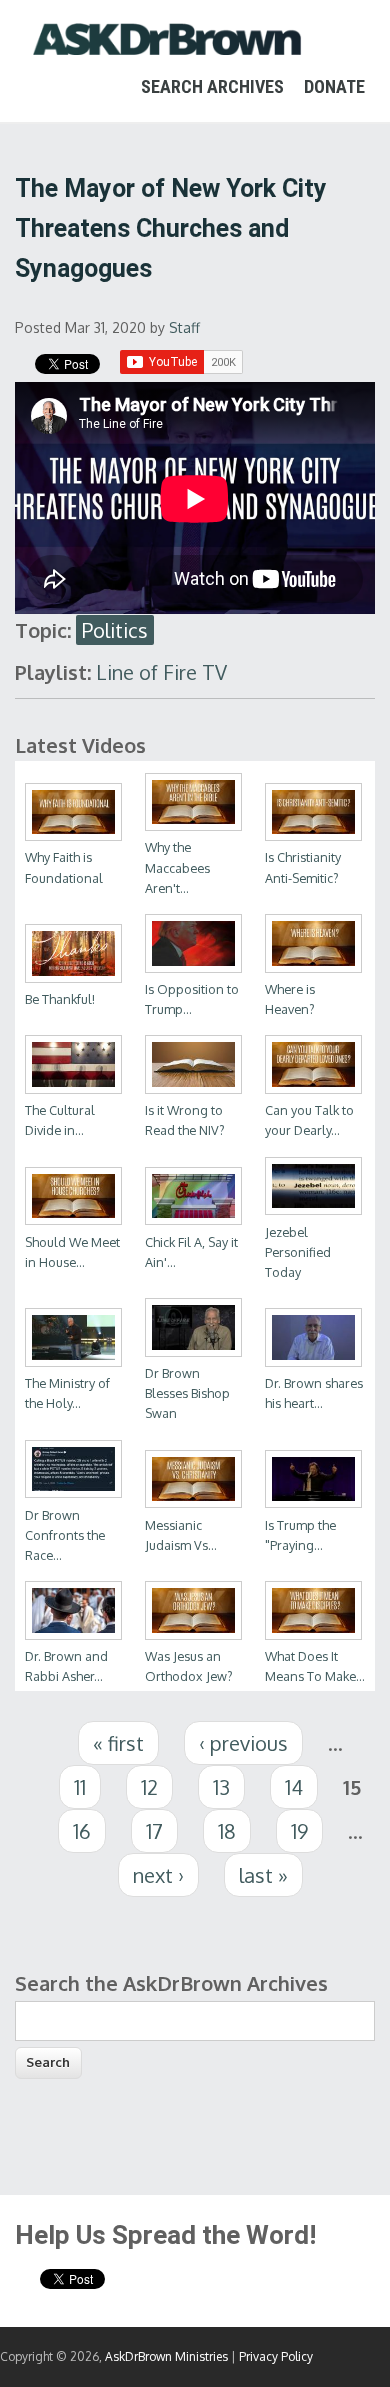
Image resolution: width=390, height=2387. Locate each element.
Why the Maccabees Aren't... (177, 867)
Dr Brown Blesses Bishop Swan (187, 1393)
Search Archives (212, 86)
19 (299, 1831)
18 (227, 1831)
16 (82, 1831)
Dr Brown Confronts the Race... (65, 1535)
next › (158, 1875)
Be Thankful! (60, 999)
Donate (334, 86)
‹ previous (243, 1743)
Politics (115, 630)
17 (154, 1831)
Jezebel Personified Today (298, 1252)
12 (149, 1787)
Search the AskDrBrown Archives (171, 1983)
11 (80, 1787)
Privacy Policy (276, 2356)
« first (118, 1743)
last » (263, 1875)
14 (294, 1787)
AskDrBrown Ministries (166, 2356)
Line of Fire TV (161, 672)
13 (221, 1787)
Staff (184, 327)
